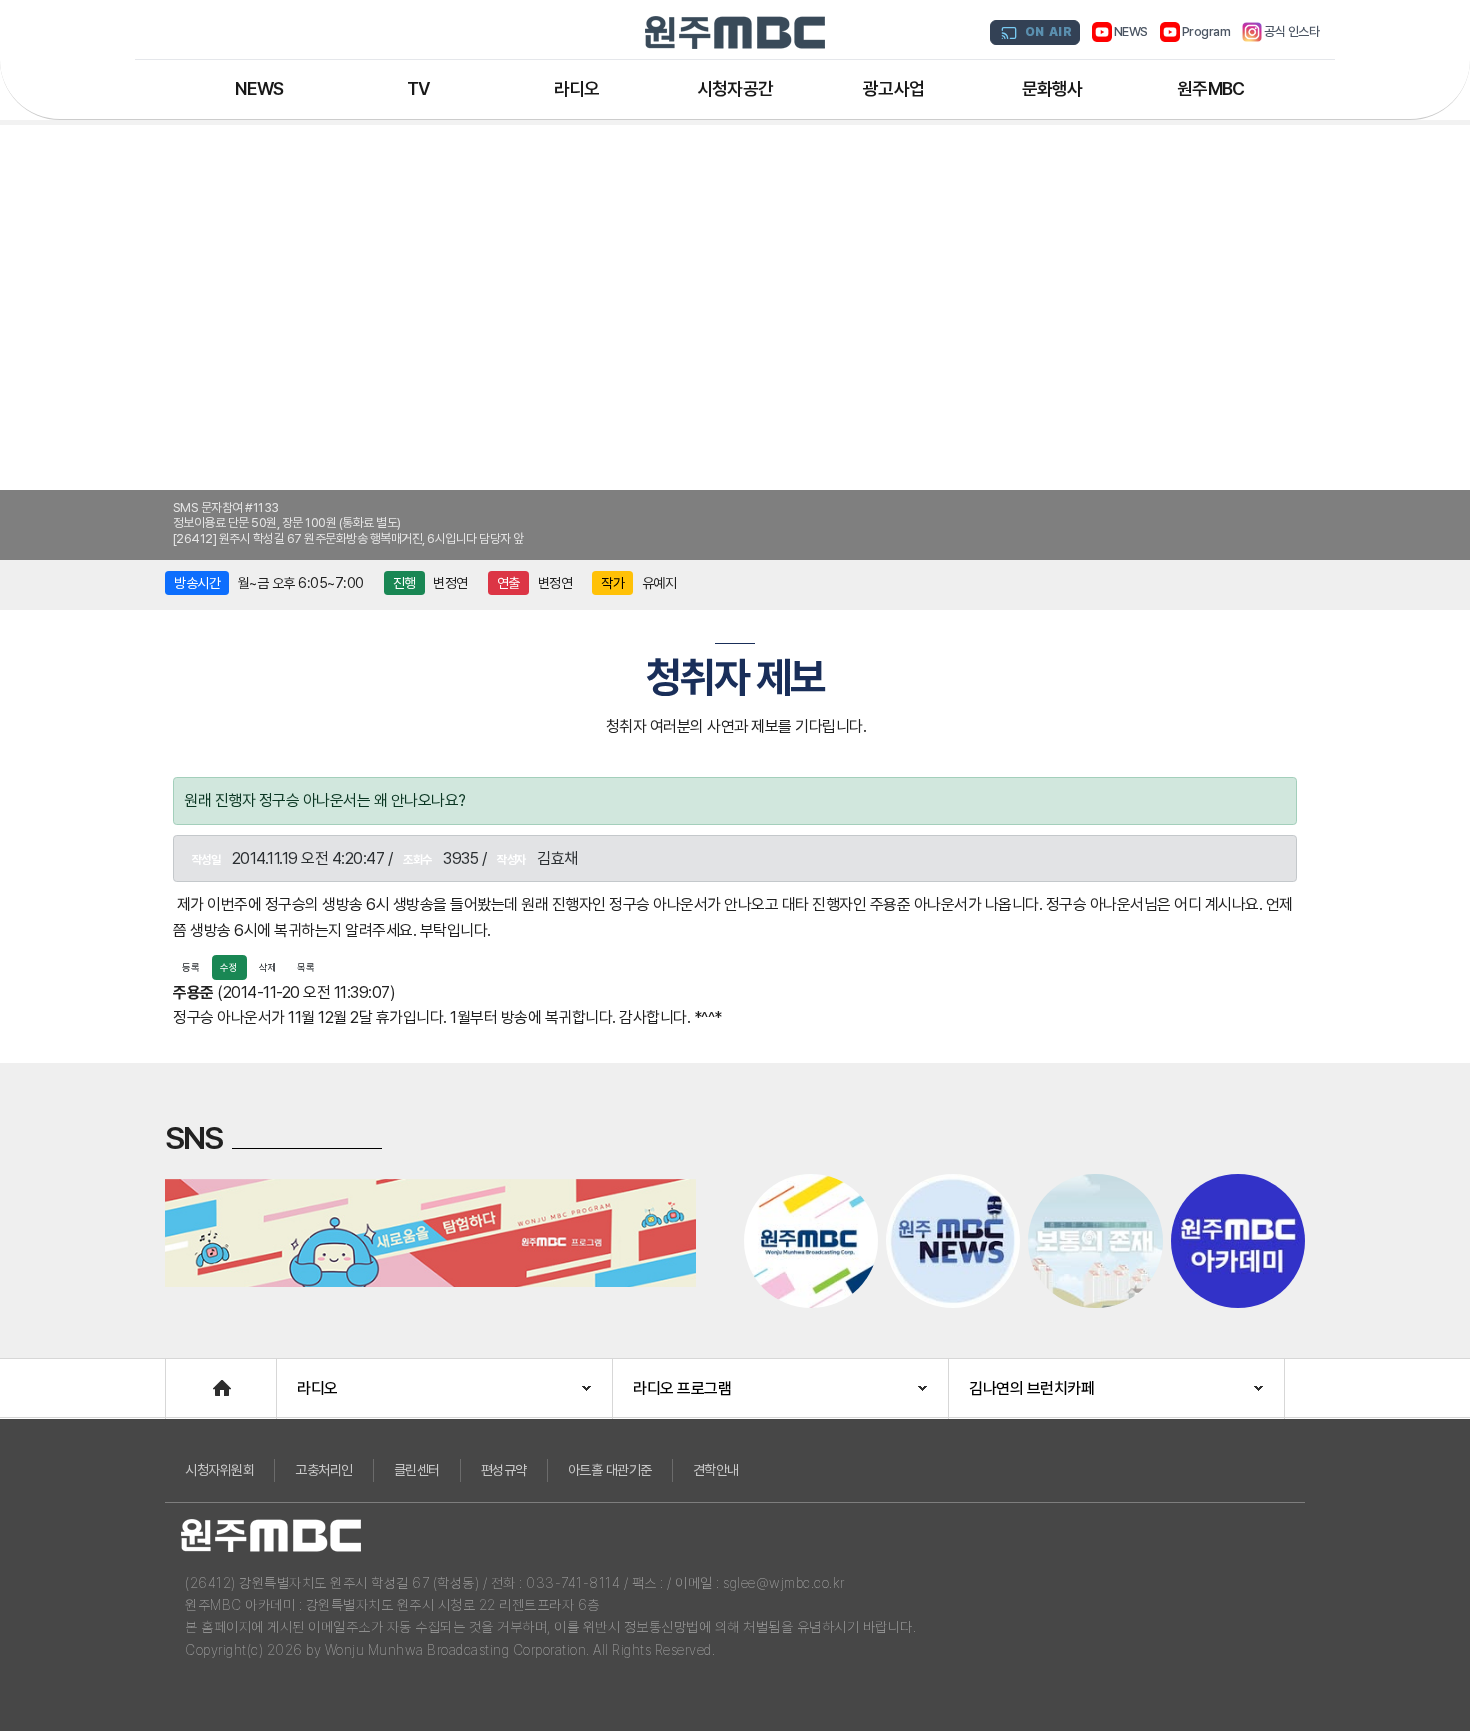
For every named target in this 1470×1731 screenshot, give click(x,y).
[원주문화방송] (735, 32)
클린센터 (417, 1470)
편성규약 (504, 1470)
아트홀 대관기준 (610, 1470)
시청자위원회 (219, 1470)
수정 (229, 967)
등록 (191, 967)
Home (186, 1378)
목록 (306, 967)
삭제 (268, 967)
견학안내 (716, 1470)
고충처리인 (324, 1470)
